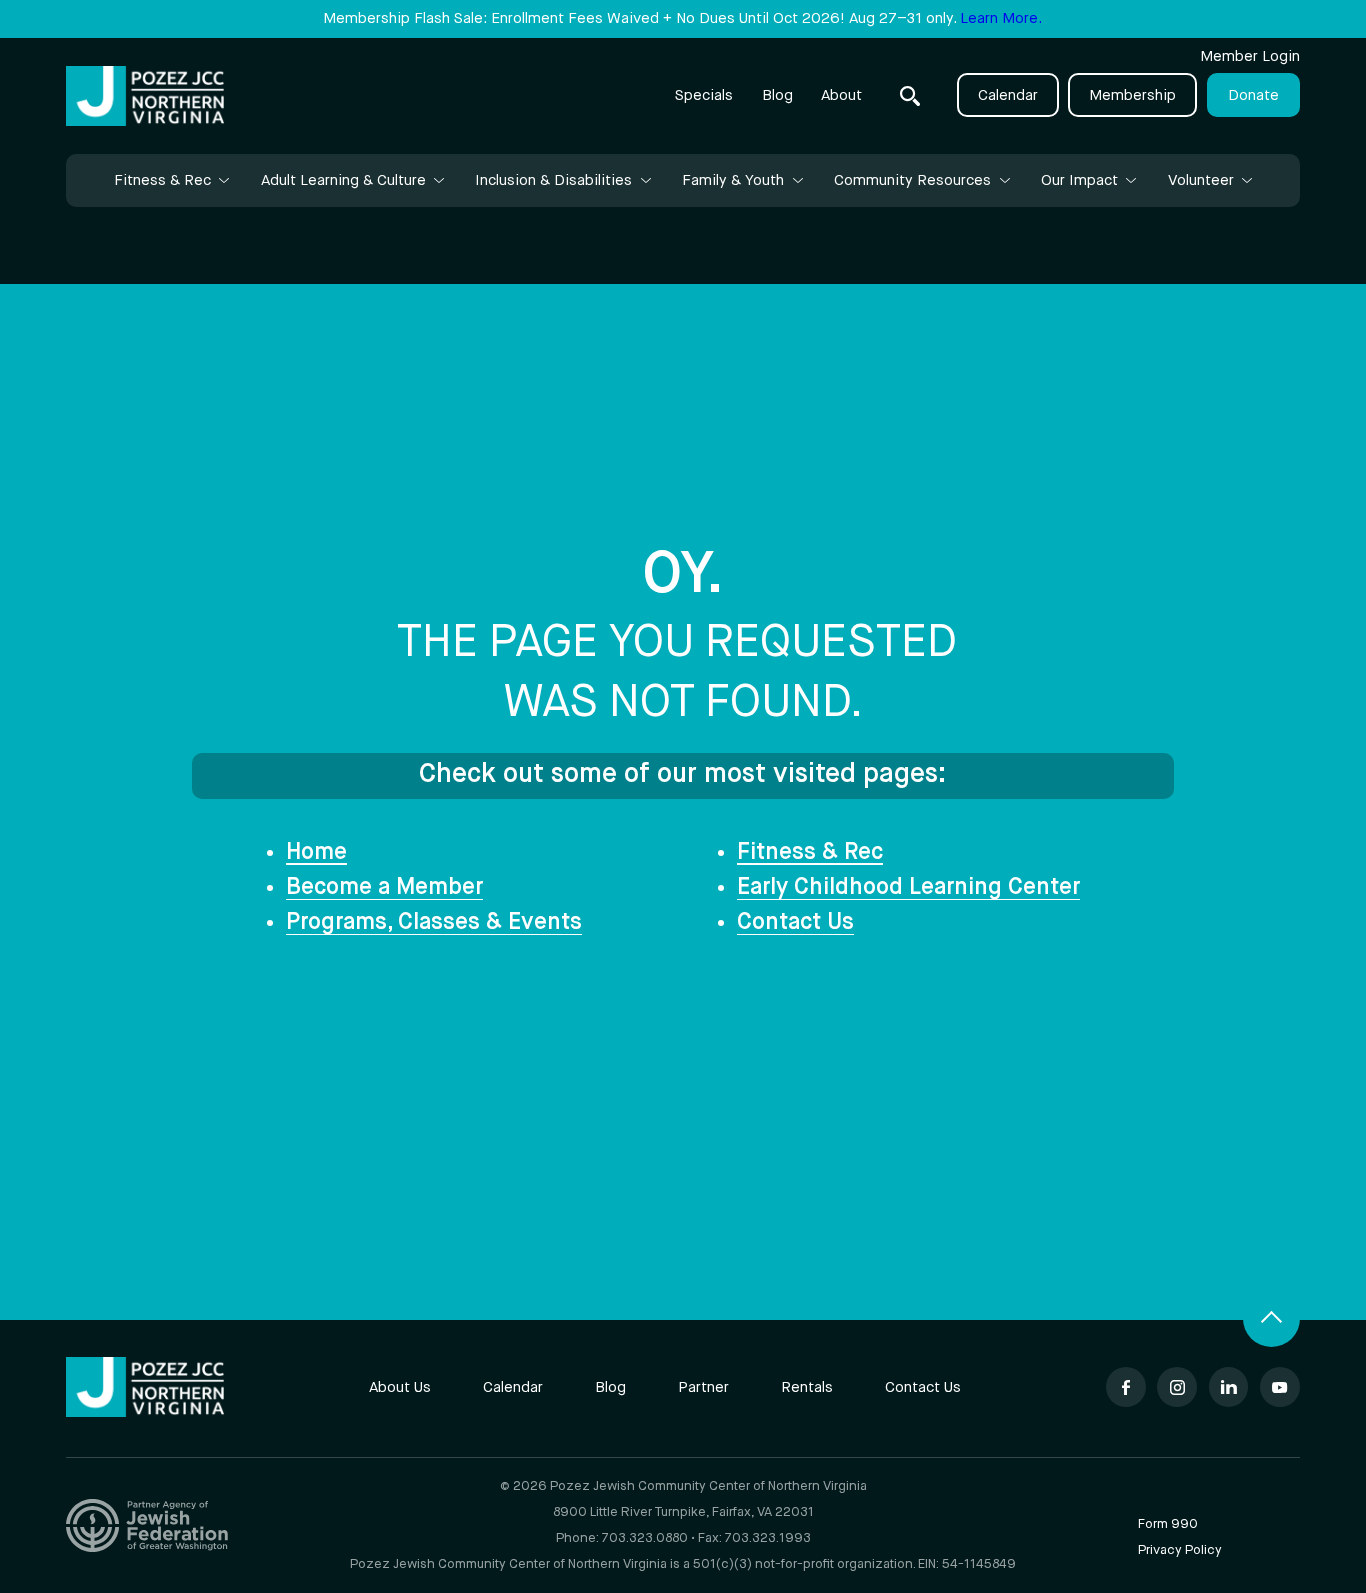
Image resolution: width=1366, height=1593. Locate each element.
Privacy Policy (1180, 1550)
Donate (1253, 95)
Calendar (1008, 95)
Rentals (807, 1387)
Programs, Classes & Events (434, 922)
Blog (777, 95)
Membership (1132, 95)
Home (316, 852)
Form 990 (1168, 1524)
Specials (704, 95)
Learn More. (1001, 18)
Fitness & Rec (810, 852)
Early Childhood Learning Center (908, 887)
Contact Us (795, 922)
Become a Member (384, 887)
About (841, 95)
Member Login (1250, 56)
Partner (703, 1387)
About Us (400, 1387)
